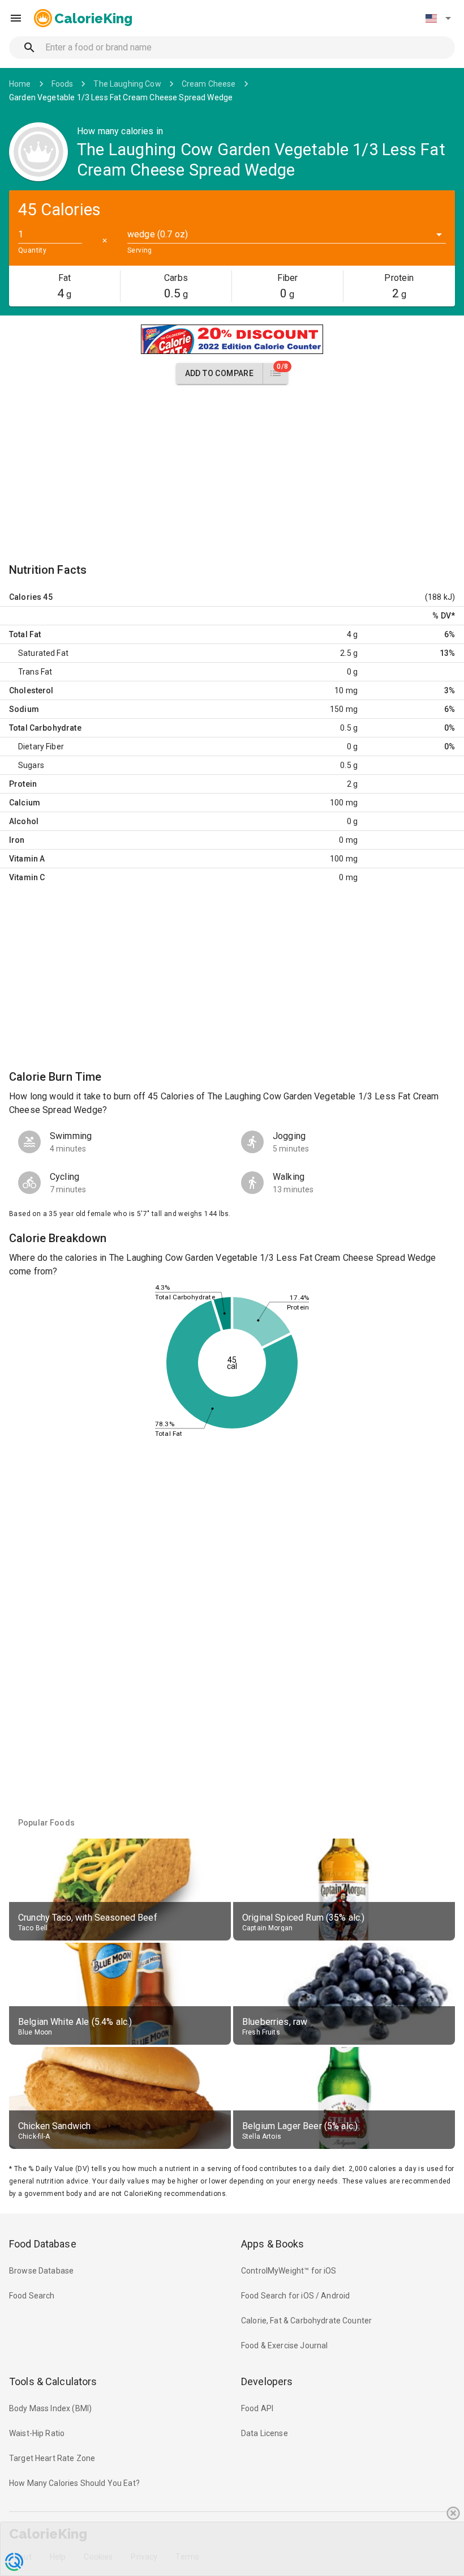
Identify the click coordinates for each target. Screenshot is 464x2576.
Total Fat (25, 634)
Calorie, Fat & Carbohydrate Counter (306, 2321)
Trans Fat (35, 672)
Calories (25, 597)
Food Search (32, 2296)
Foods (63, 84)
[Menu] (16, 18)
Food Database (43, 2244)
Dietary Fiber (41, 747)
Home (20, 84)
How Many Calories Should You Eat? (74, 2483)
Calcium (25, 803)
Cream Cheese (209, 84)
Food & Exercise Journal (284, 2345)
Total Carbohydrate (45, 728)
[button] (438, 18)
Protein (23, 784)
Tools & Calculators (53, 2381)
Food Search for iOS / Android (295, 2296)
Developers (267, 2381)
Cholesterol (31, 690)
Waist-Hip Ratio (37, 2433)
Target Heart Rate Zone (52, 2458)
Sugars (31, 765)
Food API (257, 2408)
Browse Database (41, 2271)
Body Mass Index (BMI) (50, 2408)
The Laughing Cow (127, 84)
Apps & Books (273, 2244)
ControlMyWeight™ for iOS (289, 2271)
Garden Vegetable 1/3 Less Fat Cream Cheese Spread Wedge (121, 97)
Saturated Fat (43, 653)
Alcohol (24, 821)
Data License (265, 2433)
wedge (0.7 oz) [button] (158, 234)
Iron (17, 840)
